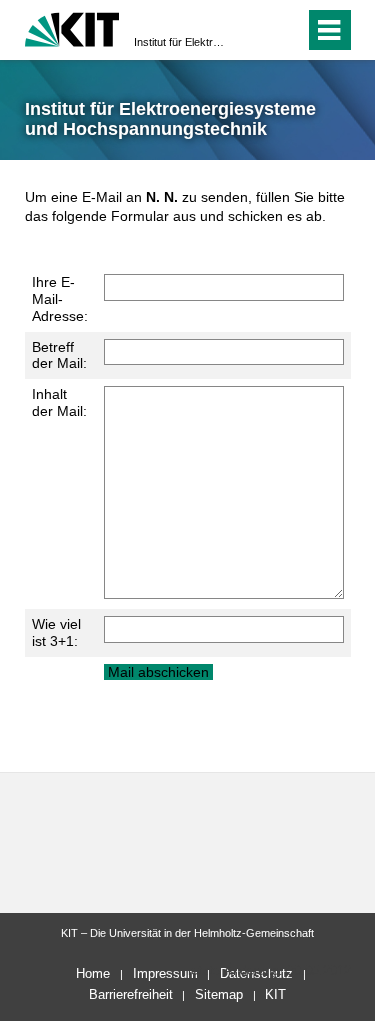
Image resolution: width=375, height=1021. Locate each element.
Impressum (165, 973)
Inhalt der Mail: (59, 402)
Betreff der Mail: (59, 355)
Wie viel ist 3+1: (56, 632)
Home (93, 973)
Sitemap (219, 994)
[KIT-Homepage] (72, 27)
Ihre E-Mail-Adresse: (60, 299)
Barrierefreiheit (131, 994)
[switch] (285, 30)
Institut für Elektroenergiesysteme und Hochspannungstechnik (181, 42)
